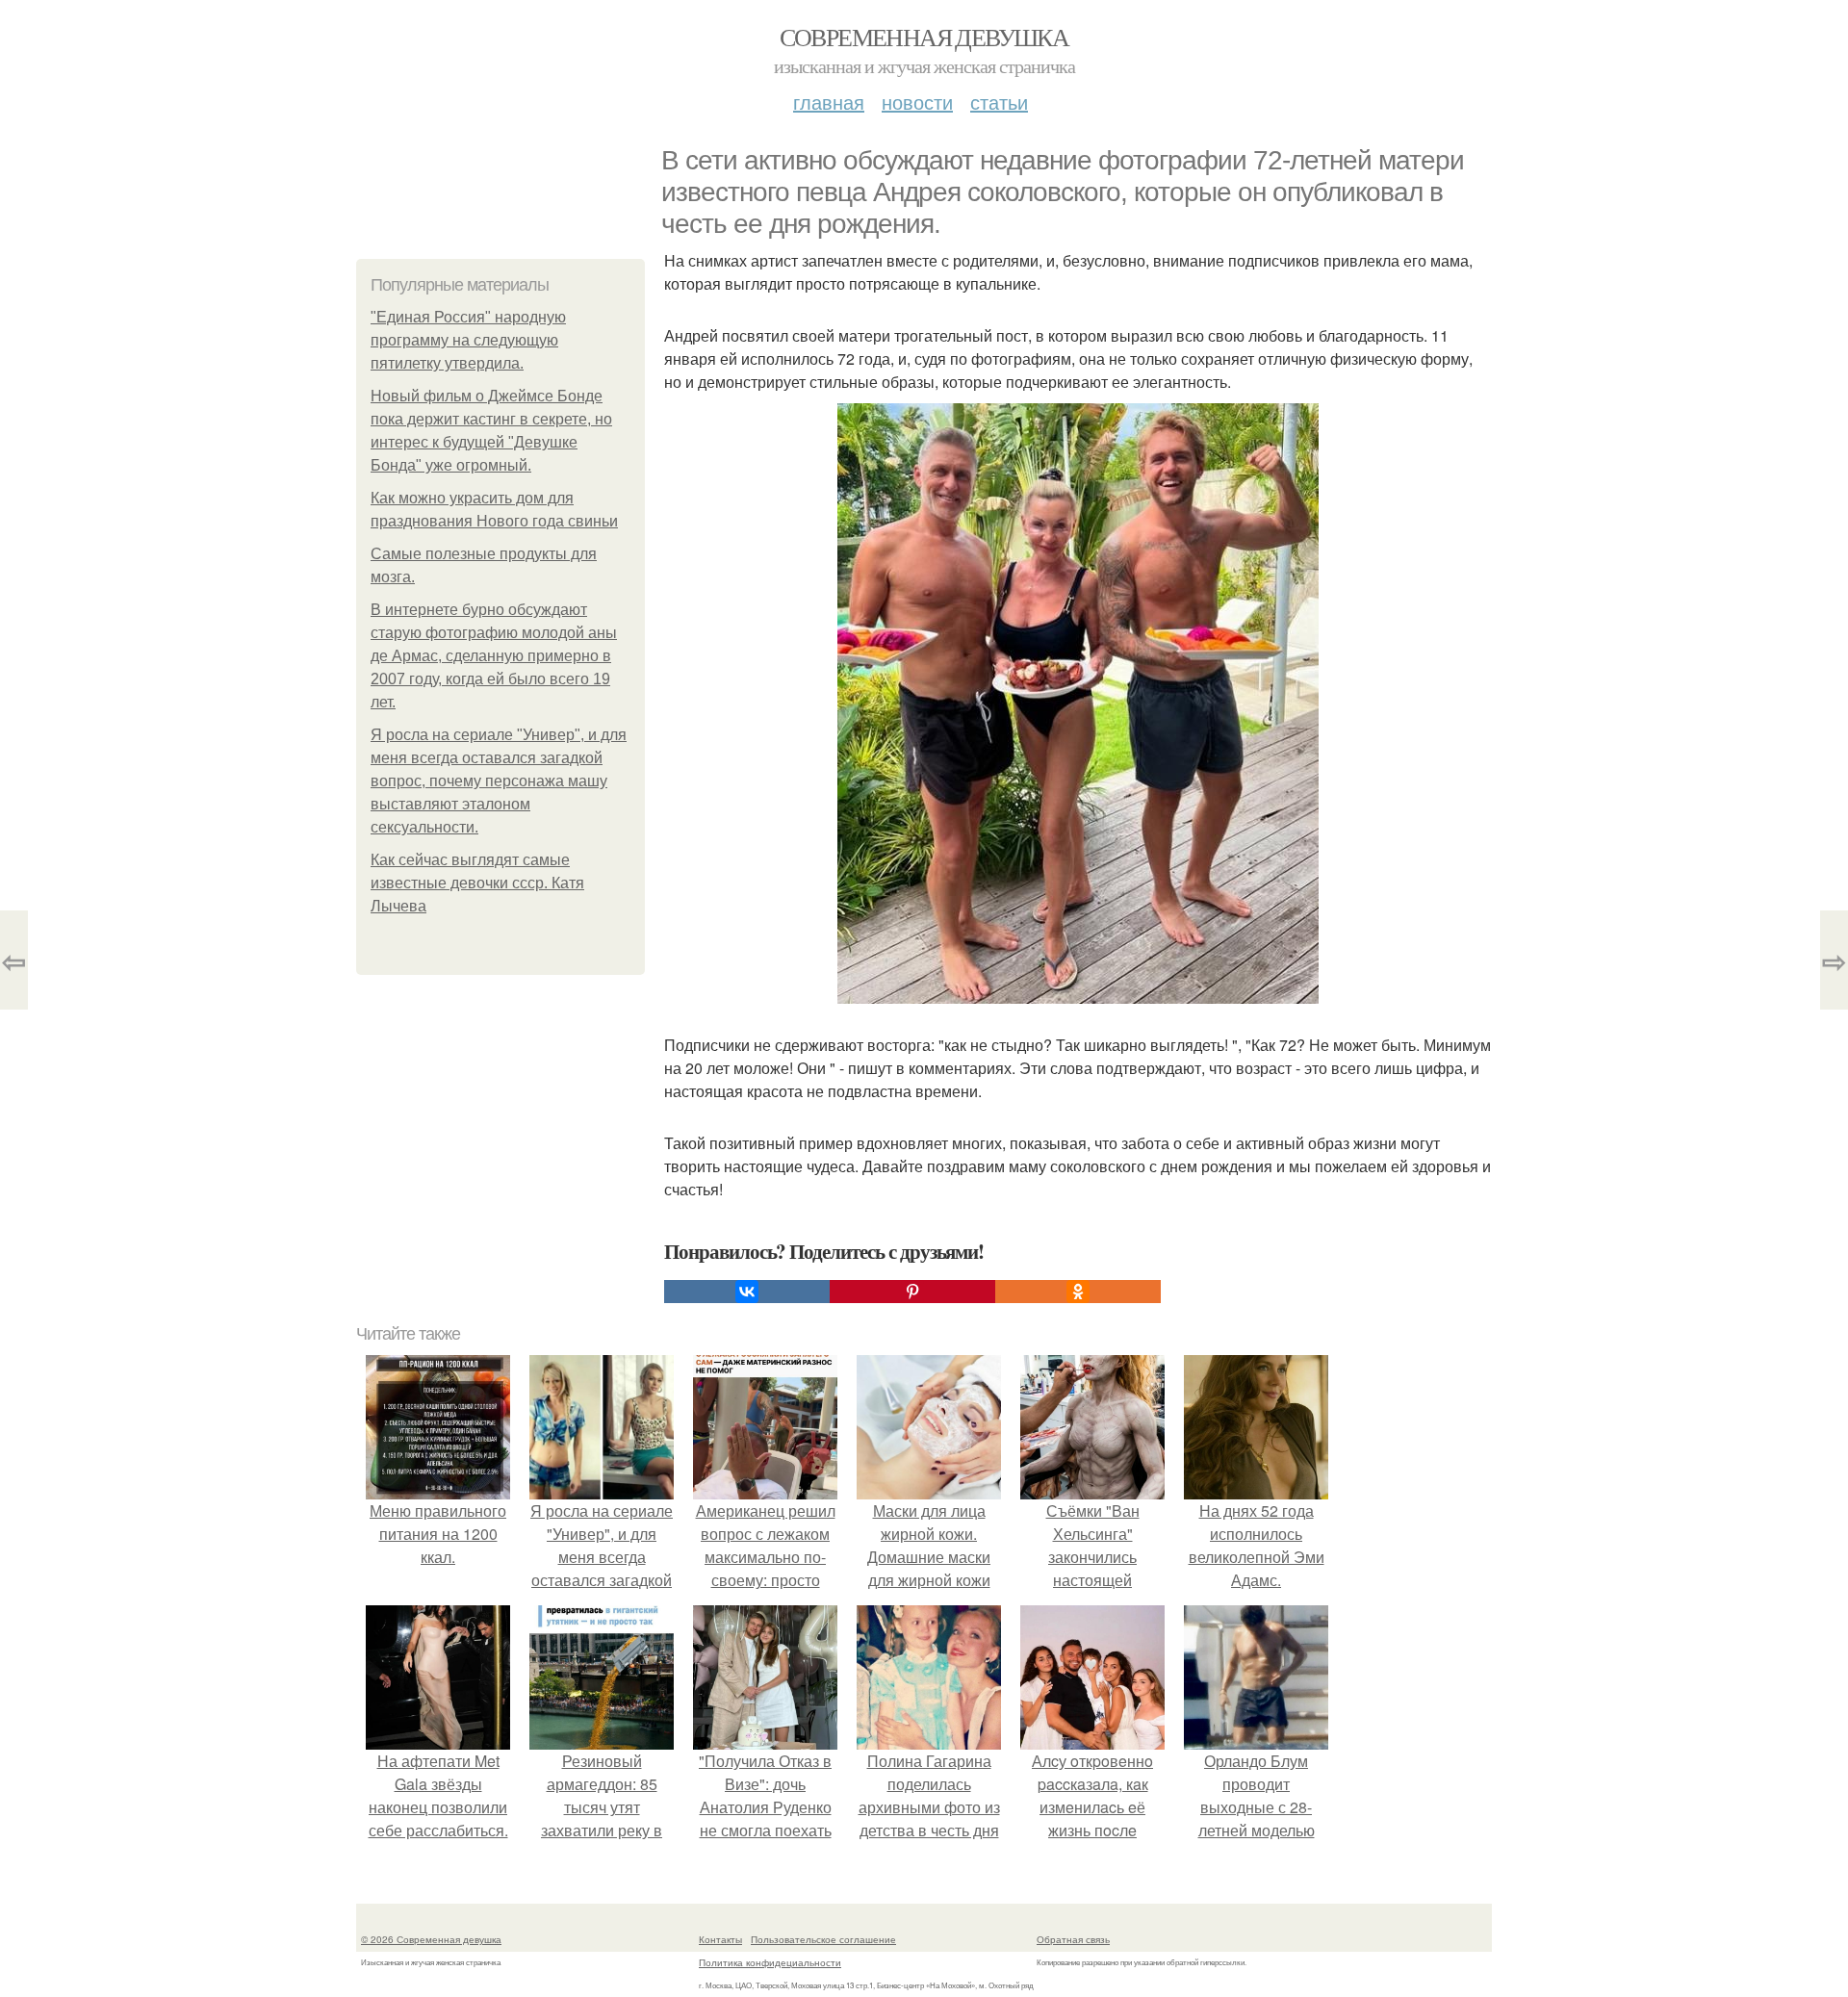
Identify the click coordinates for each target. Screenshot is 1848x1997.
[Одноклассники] (1078, 1292)
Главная (829, 102)
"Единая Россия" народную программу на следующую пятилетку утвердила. (468, 340)
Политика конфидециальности (770, 1962)
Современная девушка (924, 37)
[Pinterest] (912, 1292)
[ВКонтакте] (747, 1292)
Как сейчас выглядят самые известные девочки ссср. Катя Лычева (477, 883)
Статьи (999, 102)
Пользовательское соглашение (823, 1939)
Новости (917, 102)
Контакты (720, 1939)
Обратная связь (1073, 1939)
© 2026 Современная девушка (431, 1939)
